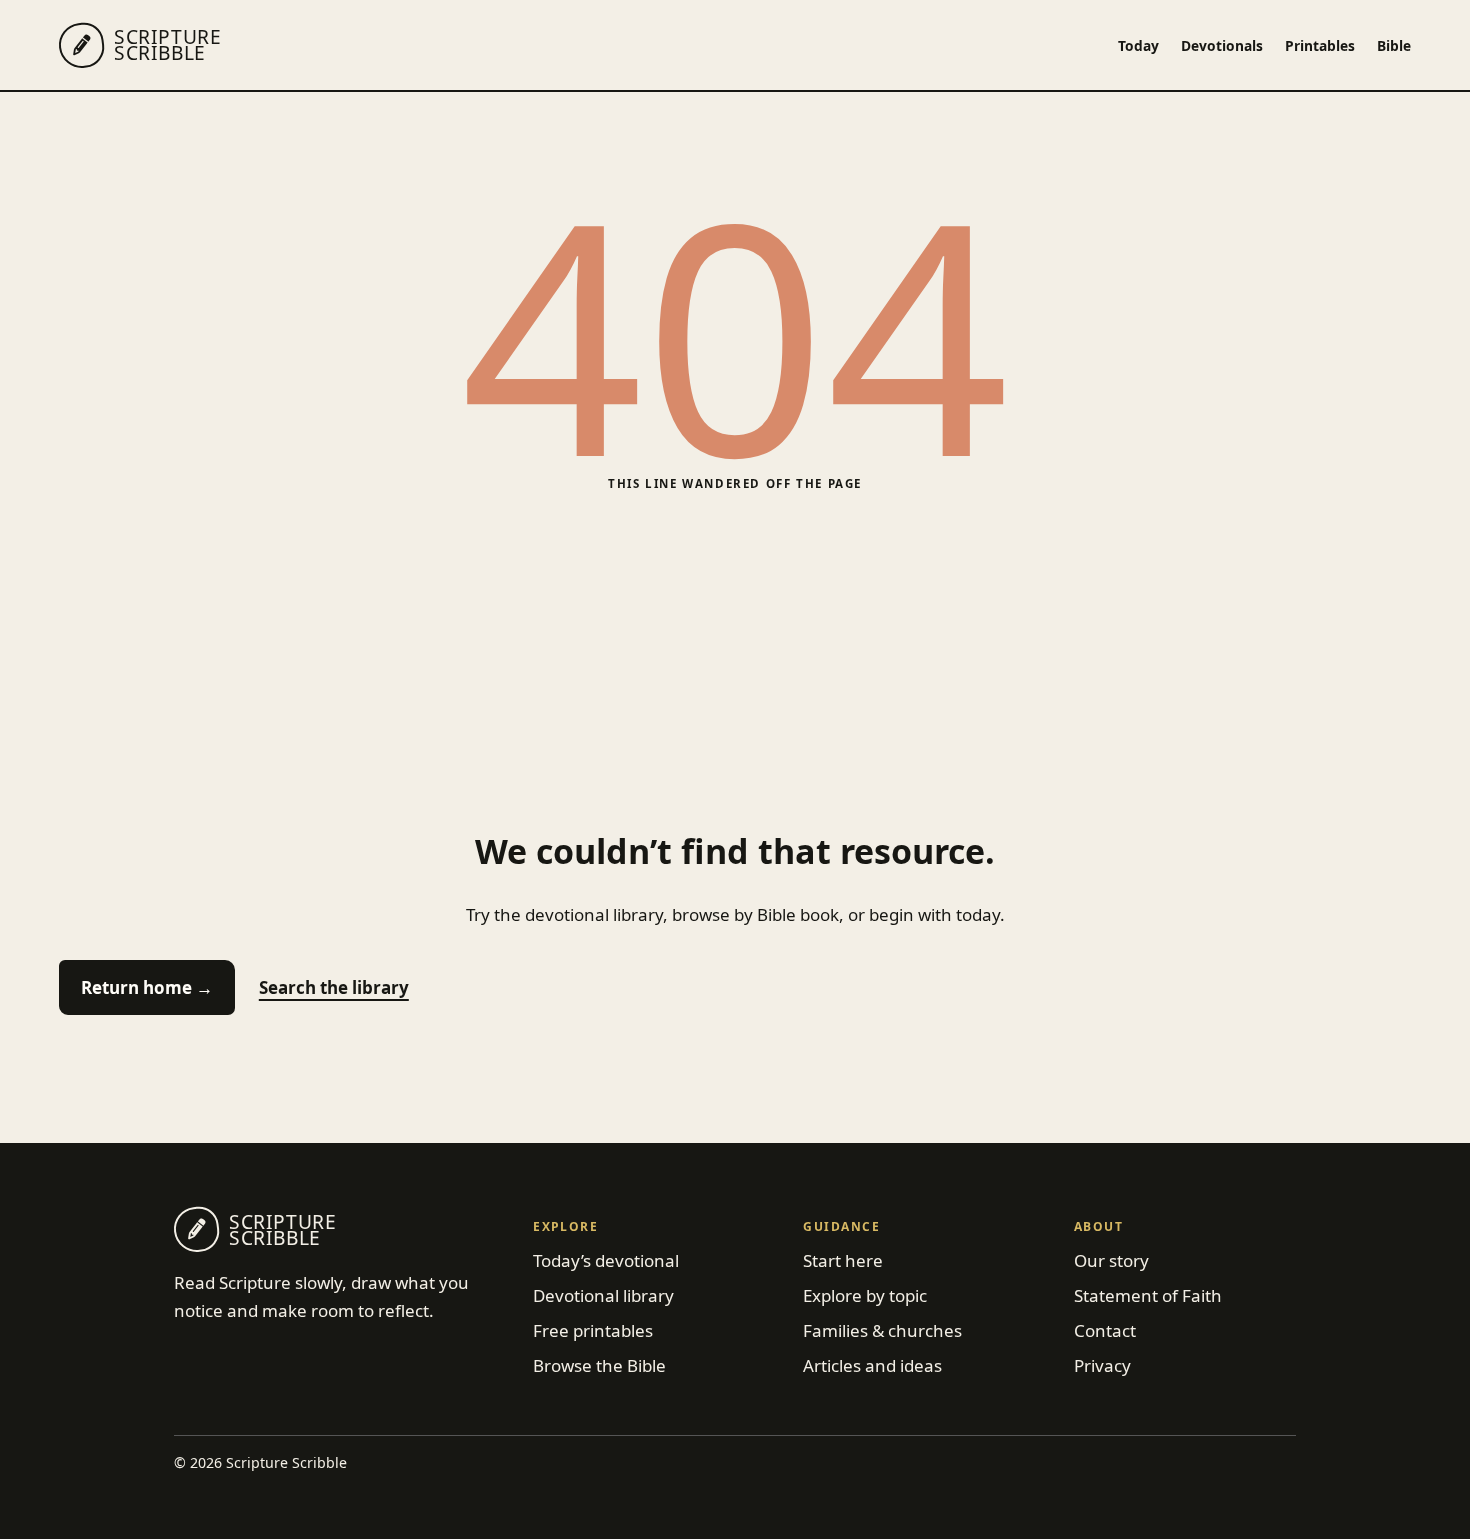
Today (1138, 45)
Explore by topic (865, 1295)
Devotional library (603, 1295)
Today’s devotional (606, 1260)
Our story (1111, 1260)
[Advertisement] (735, 661)
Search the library (334, 987)
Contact (1105, 1330)
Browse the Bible (599, 1365)
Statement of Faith (1148, 1295)
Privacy (1102, 1365)
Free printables (593, 1330)
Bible (1394, 45)
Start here (843, 1260)
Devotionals (1222, 45)
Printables (1320, 45)
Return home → (147, 987)
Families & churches (882, 1330)
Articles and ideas (872, 1365)
